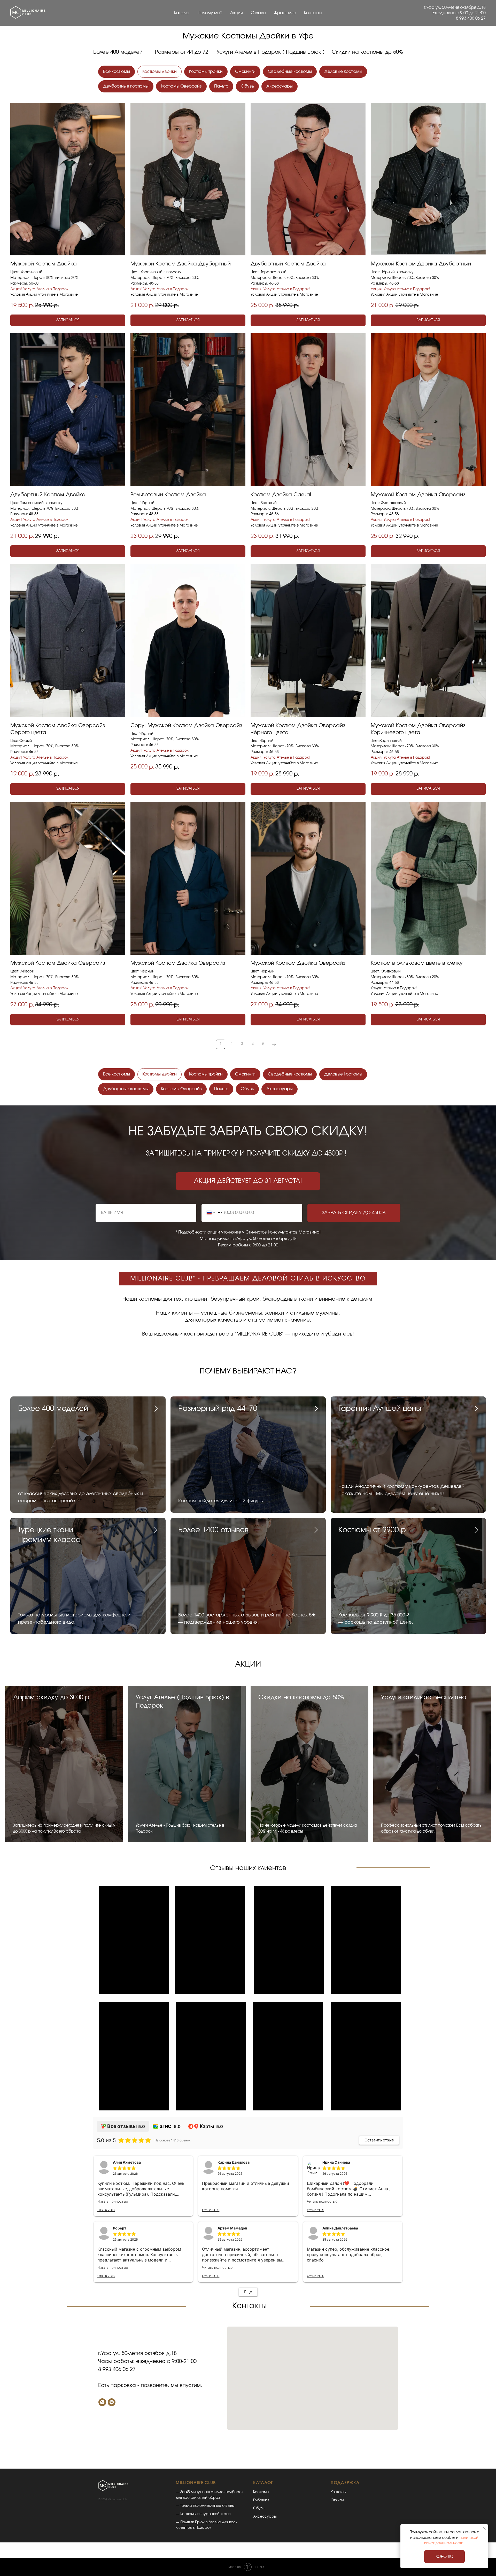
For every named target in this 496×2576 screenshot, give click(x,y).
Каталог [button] (182, 13)
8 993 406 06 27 (117, 2369)
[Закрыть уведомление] (484, 2528)
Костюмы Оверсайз (181, 86)
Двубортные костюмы (126, 86)
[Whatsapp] (102, 2402)
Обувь (247, 86)
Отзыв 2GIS (106, 2210)
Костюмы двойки (160, 72)
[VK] (112, 2402)
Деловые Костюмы (343, 72)
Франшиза (285, 13)
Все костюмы (117, 72)
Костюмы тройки (206, 72)
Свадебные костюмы (290, 72)
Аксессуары (280, 86)
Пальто (221, 86)
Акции (237, 13)
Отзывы (258, 13)
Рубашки (261, 2500)
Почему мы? (210, 13)
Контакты (313, 13)
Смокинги (245, 72)
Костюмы (261, 2492)
